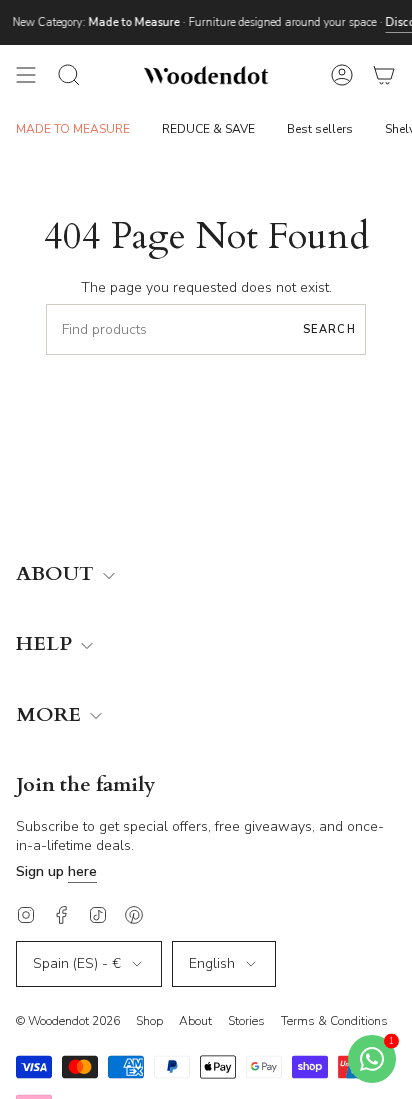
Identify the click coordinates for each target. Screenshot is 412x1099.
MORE (51, 715)
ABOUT (57, 574)
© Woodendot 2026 (68, 1021)
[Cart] (384, 75)
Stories (246, 1021)
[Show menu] (26, 75)
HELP (46, 644)
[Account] (342, 75)
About (195, 1021)
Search (329, 329)
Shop (149, 1021)
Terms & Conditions (334, 1021)
